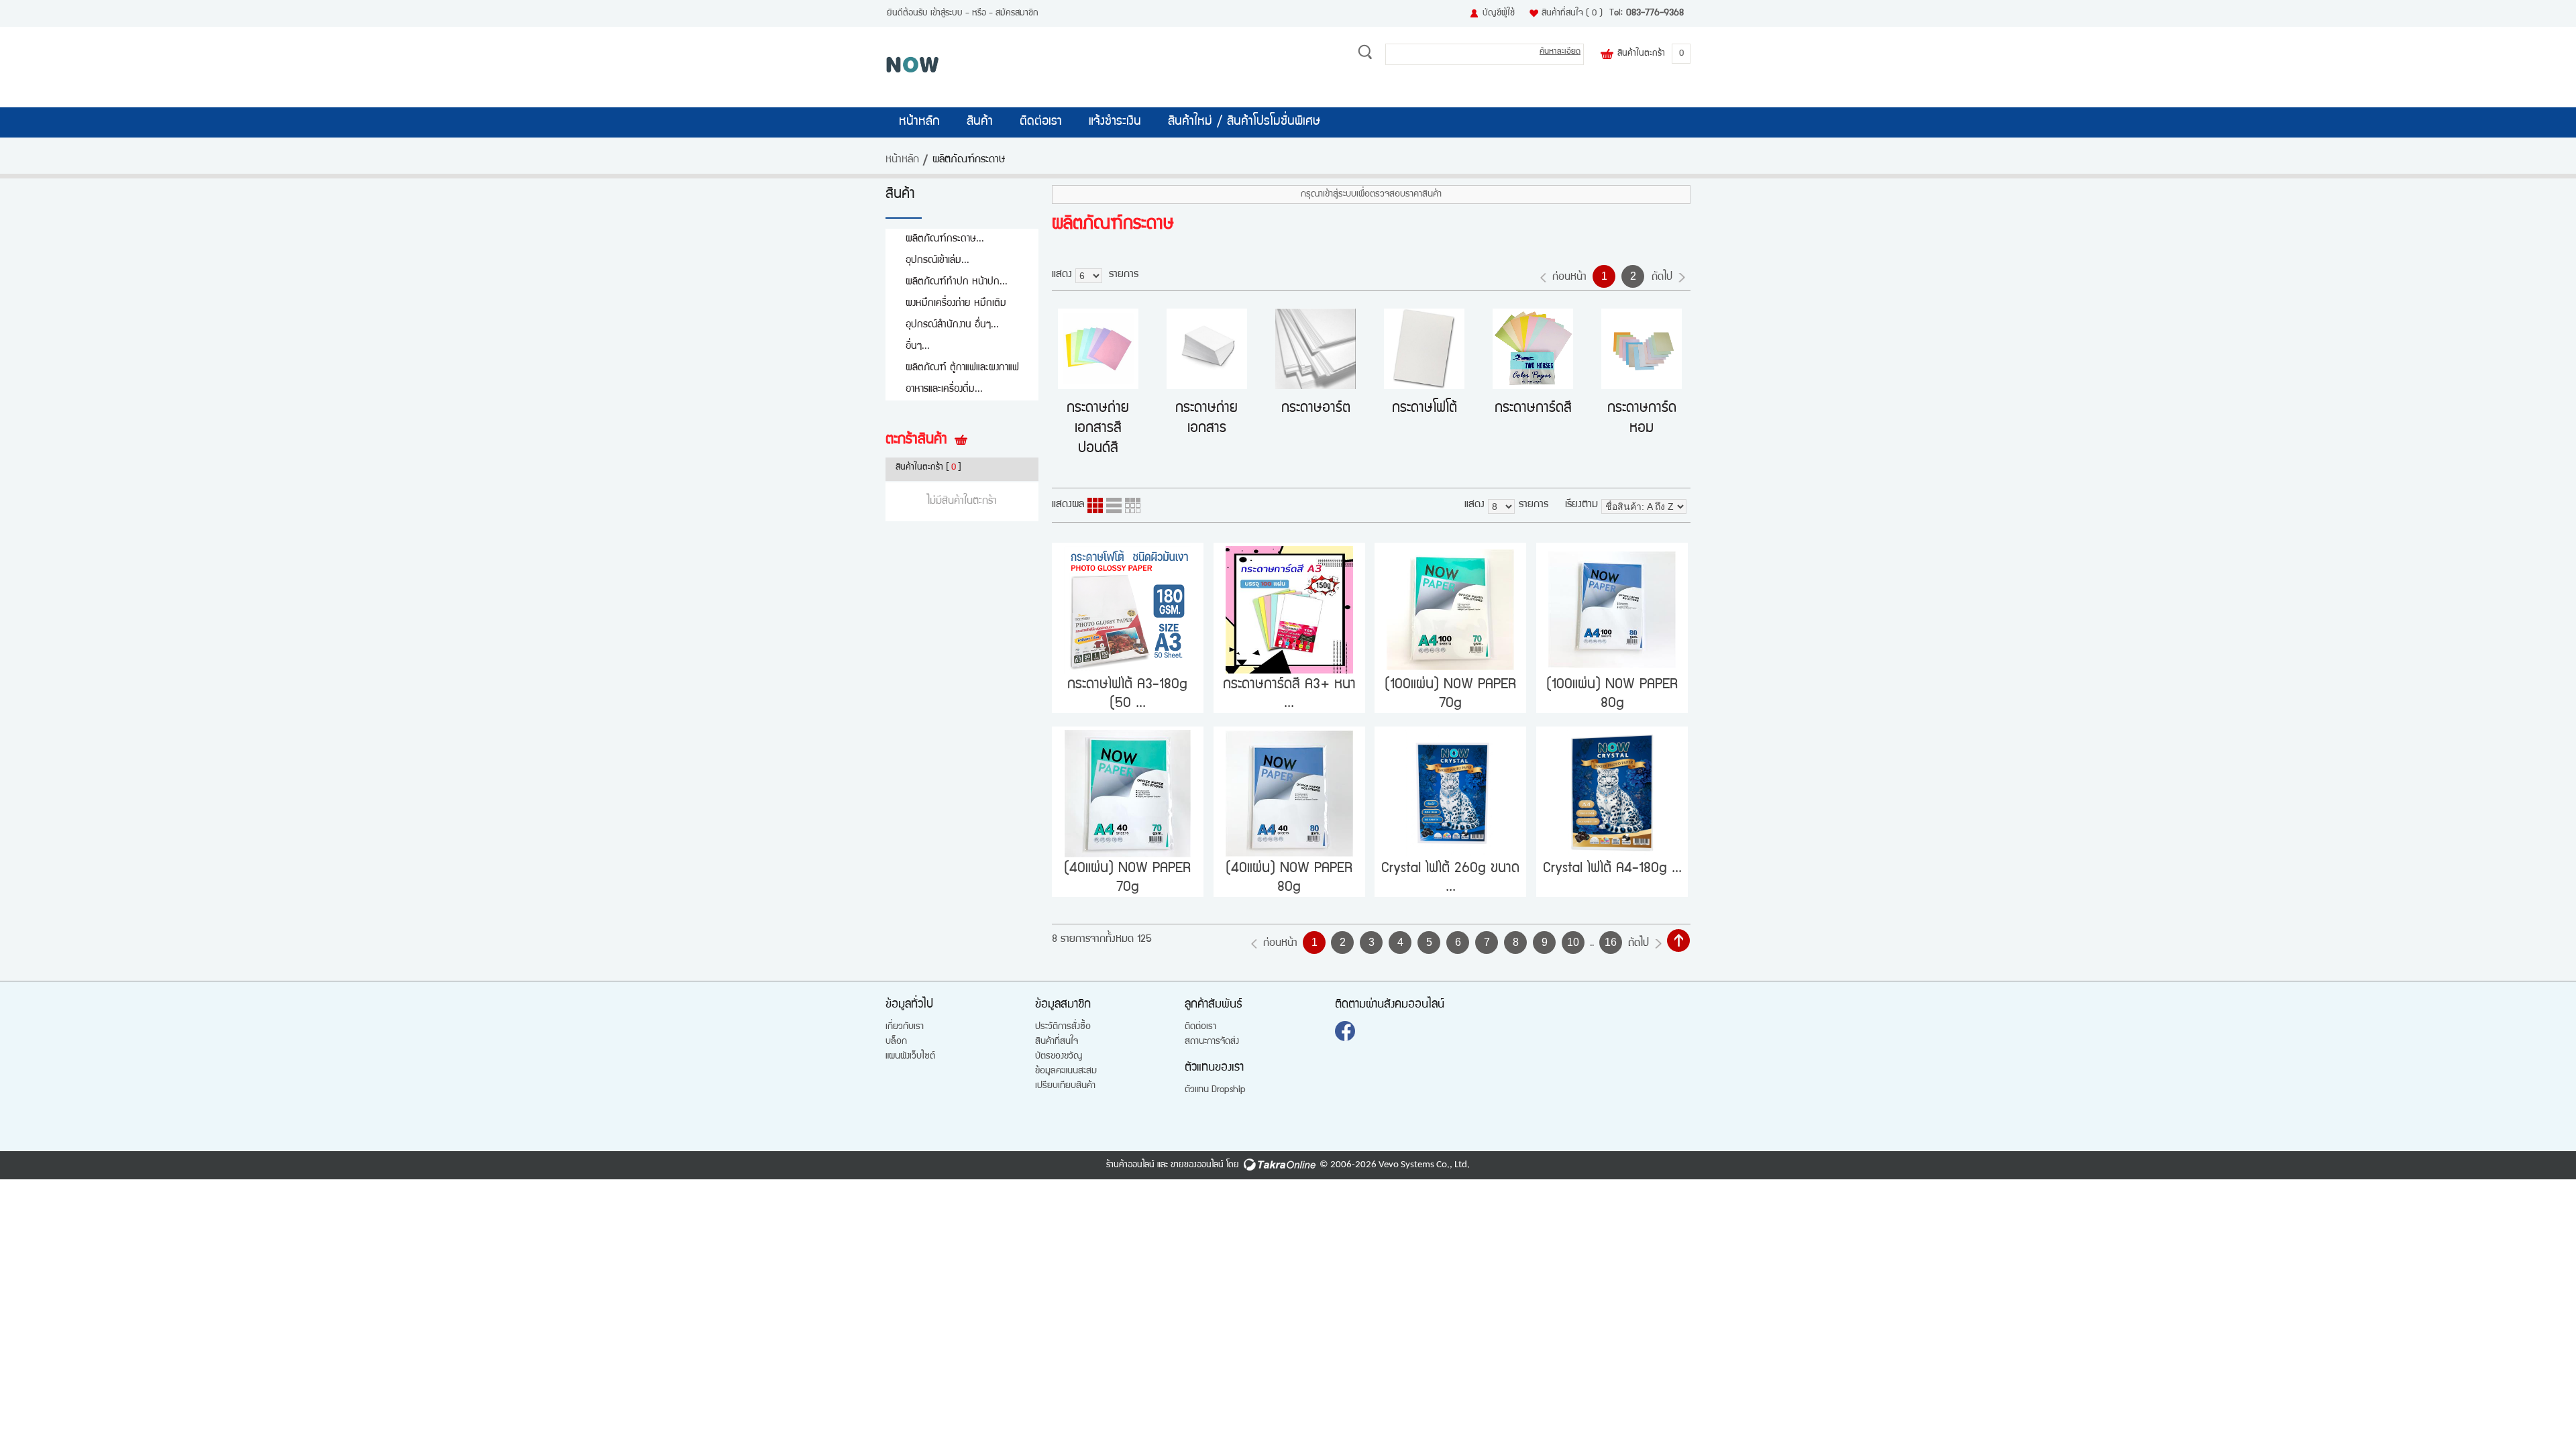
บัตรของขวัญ (1059, 1057)
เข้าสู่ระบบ (947, 13)
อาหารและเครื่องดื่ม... (944, 389)
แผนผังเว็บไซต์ (910, 1057)
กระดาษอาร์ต (1316, 409)
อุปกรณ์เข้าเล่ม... (937, 261)
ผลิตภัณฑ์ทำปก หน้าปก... (957, 282)
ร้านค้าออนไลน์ (1130, 1165)
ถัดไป (1662, 278)
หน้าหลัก (919, 122)
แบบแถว (1114, 505)
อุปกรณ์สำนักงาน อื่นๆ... (952, 325)
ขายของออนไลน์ (1197, 1165)
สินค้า (980, 122)
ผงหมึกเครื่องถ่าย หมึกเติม (956, 304)
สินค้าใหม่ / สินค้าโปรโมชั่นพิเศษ (1244, 122)
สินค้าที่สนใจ (1572, 13)
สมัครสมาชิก (1017, 13)
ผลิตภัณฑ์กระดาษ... (945, 239)
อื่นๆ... (918, 346)
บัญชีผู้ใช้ (1499, 13)
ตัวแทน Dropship (1215, 1090)
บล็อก (896, 1042)
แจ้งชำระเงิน (1115, 122)
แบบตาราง (1133, 505)
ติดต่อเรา (1041, 122)
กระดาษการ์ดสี (1533, 409)
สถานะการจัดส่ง (1212, 1042)
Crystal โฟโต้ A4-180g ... (1612, 869)
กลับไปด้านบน (1678, 941)
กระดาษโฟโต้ (1425, 409)
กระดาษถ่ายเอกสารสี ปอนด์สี (1098, 429)
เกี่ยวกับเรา (905, 1027)
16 (1611, 942)
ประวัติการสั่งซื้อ (1063, 1027)
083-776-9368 (1655, 13)
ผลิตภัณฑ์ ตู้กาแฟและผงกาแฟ (962, 368)
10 (1573, 942)
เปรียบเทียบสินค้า (1065, 1086)
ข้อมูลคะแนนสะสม (1066, 1071)
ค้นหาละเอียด (1560, 52)
